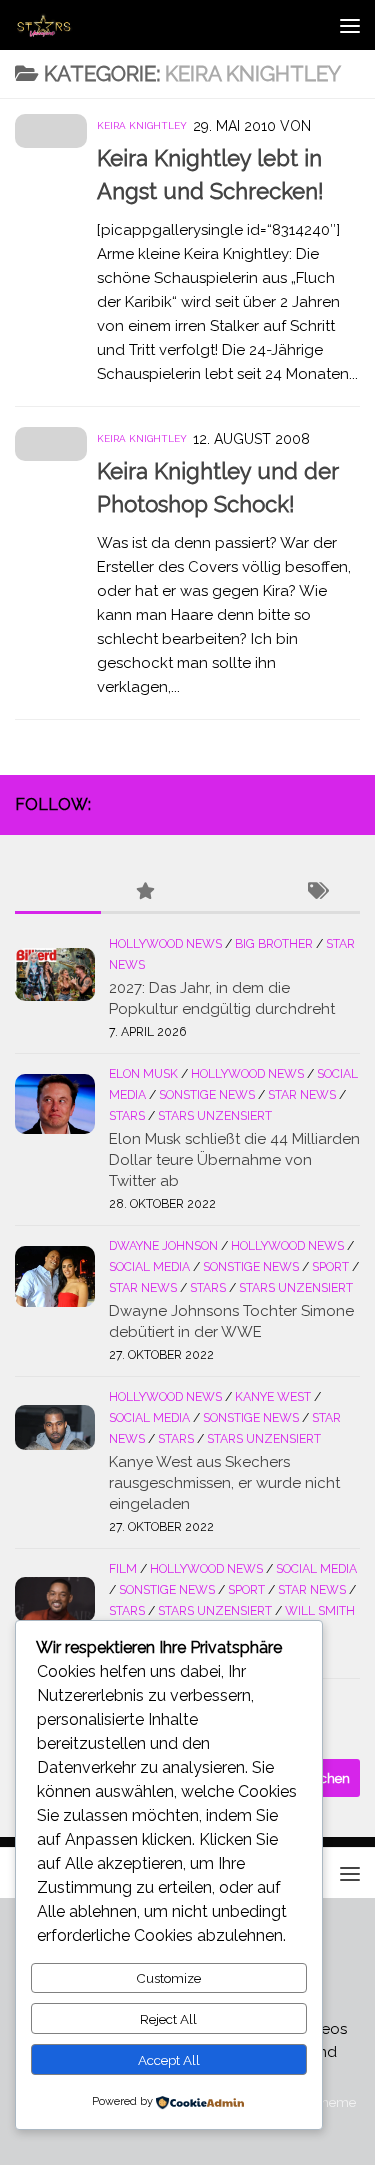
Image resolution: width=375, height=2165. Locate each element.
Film (123, 1569)
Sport (330, 1267)
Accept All (169, 2060)
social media (149, 1267)
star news (302, 1095)
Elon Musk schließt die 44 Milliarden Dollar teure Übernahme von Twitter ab (234, 1160)
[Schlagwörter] (317, 892)
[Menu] (350, 25)
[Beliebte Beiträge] (144, 892)
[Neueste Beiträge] (58, 892)
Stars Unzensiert (215, 1116)
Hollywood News (165, 944)
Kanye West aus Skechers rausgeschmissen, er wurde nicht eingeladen (224, 1483)
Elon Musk (143, 1074)
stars (127, 1116)
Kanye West (273, 1397)
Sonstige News (207, 1095)
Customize (168, 1978)
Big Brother (274, 944)
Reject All (168, 2019)
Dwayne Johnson (163, 1246)
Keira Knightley (142, 125)
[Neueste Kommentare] (231, 892)
